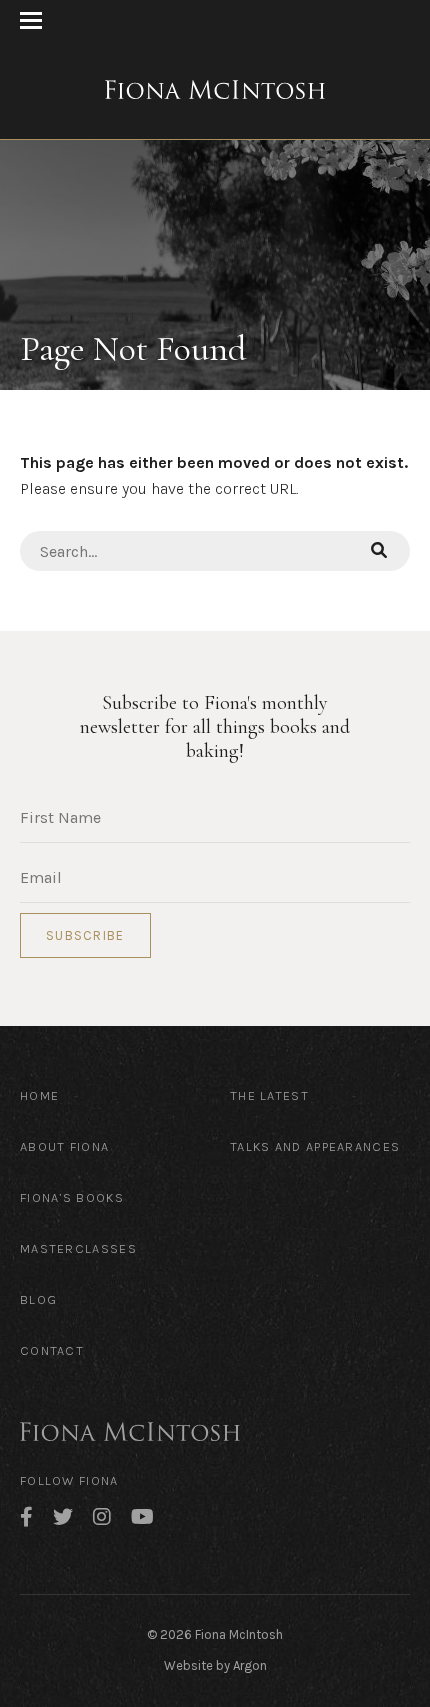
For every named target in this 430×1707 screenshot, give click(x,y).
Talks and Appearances (315, 1146)
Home (39, 1095)
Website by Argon (215, 1665)
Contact (52, 1350)
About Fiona (64, 1146)
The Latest (269, 1095)
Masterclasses (78, 1248)
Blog (38, 1299)
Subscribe (85, 935)
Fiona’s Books (72, 1197)
